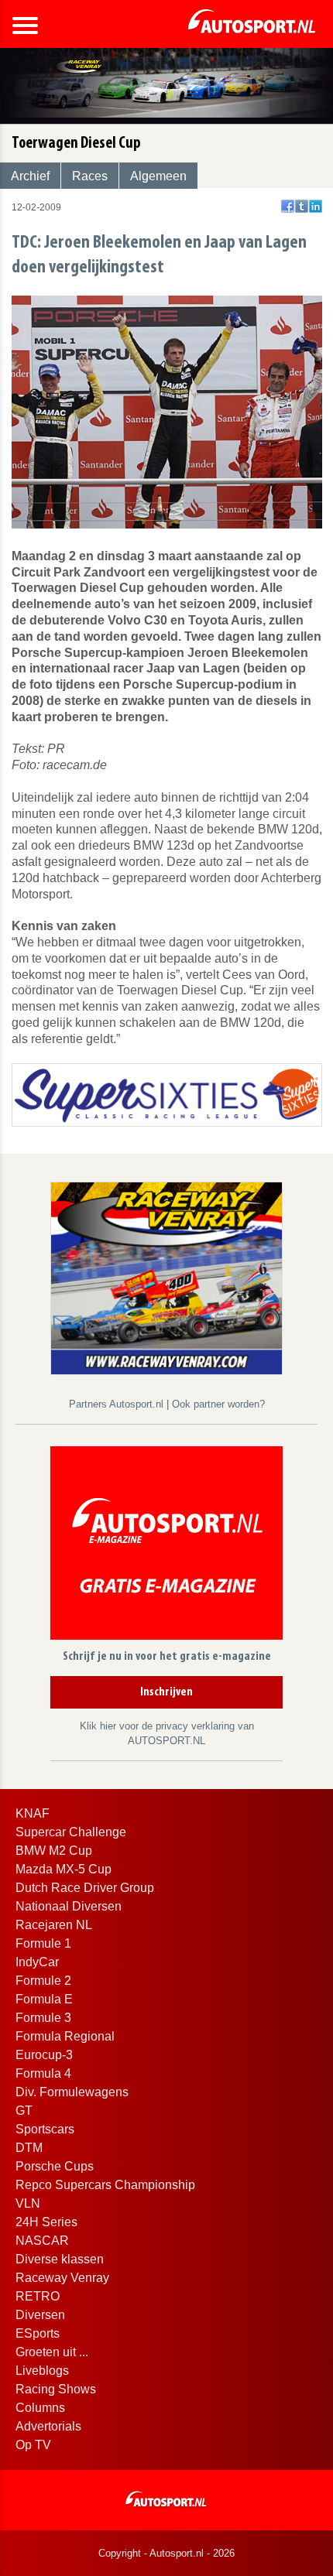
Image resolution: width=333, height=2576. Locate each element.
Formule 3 (43, 2018)
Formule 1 (43, 1943)
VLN (28, 2203)
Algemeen (158, 176)
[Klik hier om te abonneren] (166, 1546)
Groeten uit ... (52, 2352)
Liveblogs (42, 2371)
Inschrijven (166, 1692)
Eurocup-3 (44, 2055)
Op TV (33, 2445)
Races (90, 176)
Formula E (44, 1999)
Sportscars (45, 2129)
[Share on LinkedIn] (316, 206)
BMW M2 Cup (54, 1851)
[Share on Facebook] (288, 206)
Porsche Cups (55, 2166)
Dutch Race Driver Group (85, 1888)
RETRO (38, 2296)
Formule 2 (43, 1981)
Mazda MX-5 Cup (64, 1869)
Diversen (40, 2315)
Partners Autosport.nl (118, 1404)
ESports (38, 2333)
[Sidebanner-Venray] (166, 1277)
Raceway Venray (62, 2278)
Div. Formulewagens (72, 2092)
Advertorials (48, 2426)
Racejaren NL (54, 1925)
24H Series (46, 2222)
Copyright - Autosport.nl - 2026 (166, 2553)
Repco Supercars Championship (105, 2185)
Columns (40, 2408)
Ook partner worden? (218, 1404)
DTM (29, 2148)
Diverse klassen (60, 2259)
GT (24, 2111)
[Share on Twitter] (302, 206)
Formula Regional (65, 2036)
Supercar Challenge (71, 1832)
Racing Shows (56, 2389)
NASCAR (42, 2241)
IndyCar (37, 1962)
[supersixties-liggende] (167, 1094)
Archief (30, 176)
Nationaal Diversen (69, 1906)
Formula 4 (43, 2073)
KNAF (33, 1813)
